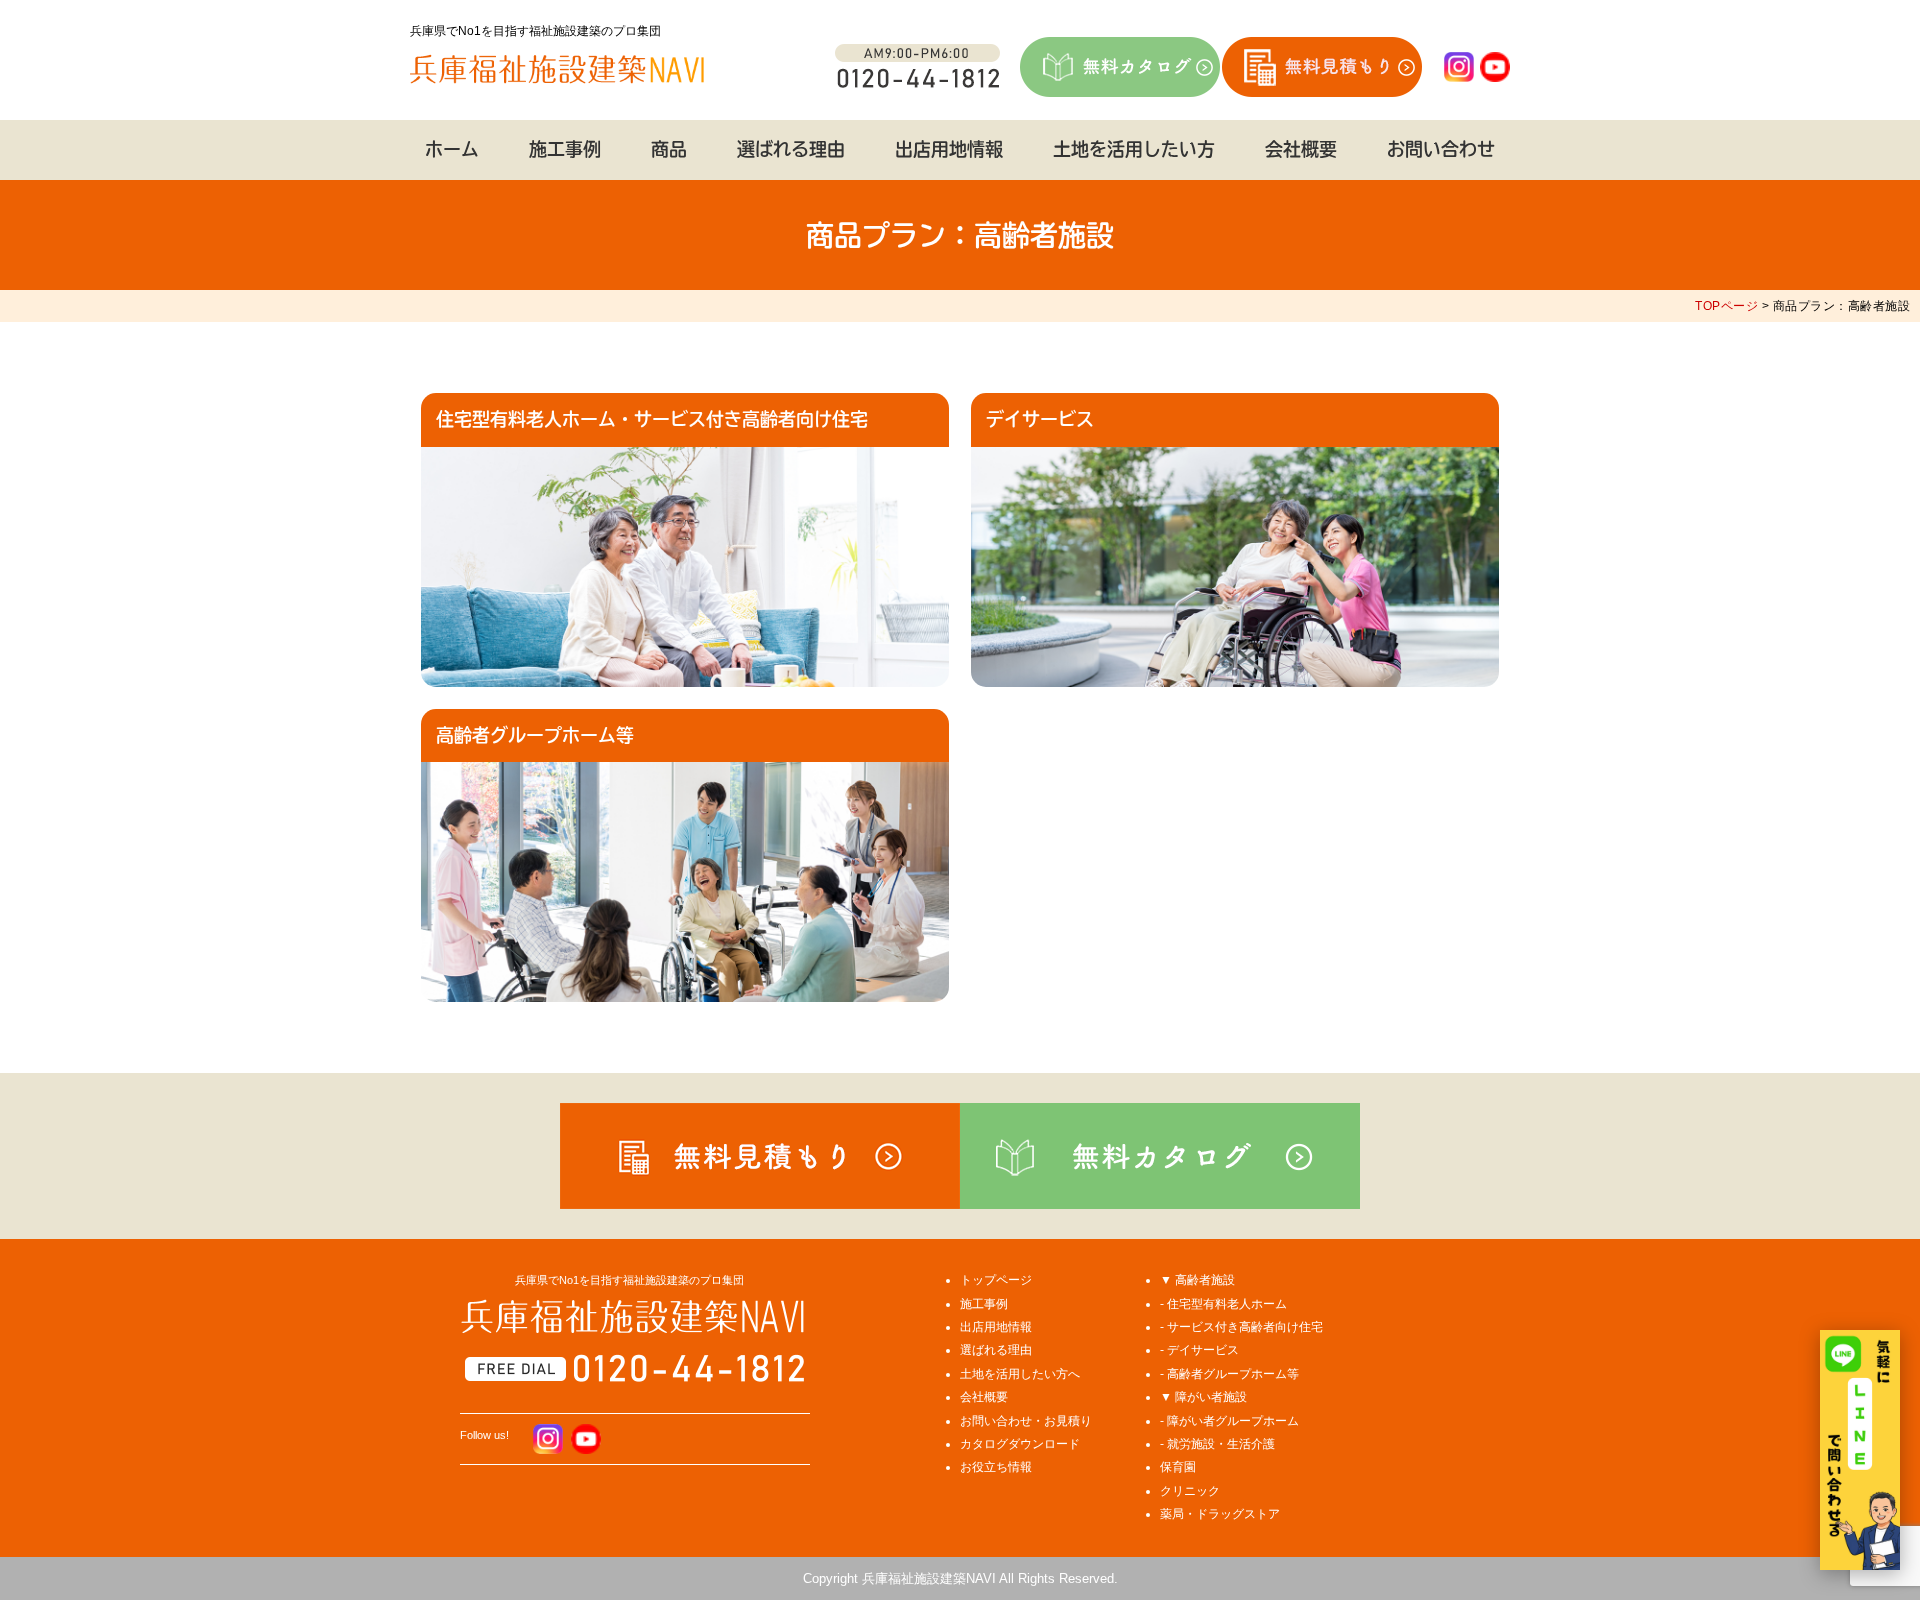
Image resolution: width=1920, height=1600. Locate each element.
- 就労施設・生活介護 (1217, 1444)
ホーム (452, 149)
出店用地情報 (949, 149)
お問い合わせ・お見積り (1026, 1421)
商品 (669, 149)
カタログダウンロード (1020, 1444)
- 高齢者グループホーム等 (1229, 1374)
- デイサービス (1199, 1350)
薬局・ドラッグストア (1220, 1514)
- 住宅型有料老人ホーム (1223, 1304)
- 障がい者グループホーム (1229, 1421)
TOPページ (1726, 306)
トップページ (996, 1280)
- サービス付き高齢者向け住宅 (1241, 1327)
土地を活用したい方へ (1020, 1374)
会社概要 (1301, 149)
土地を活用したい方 (1134, 149)
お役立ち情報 (996, 1467)
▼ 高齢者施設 (1197, 1280)
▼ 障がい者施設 (1203, 1397)
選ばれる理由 (791, 149)
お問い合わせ (1441, 149)
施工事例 (565, 149)
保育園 (1178, 1467)
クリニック (1190, 1491)
